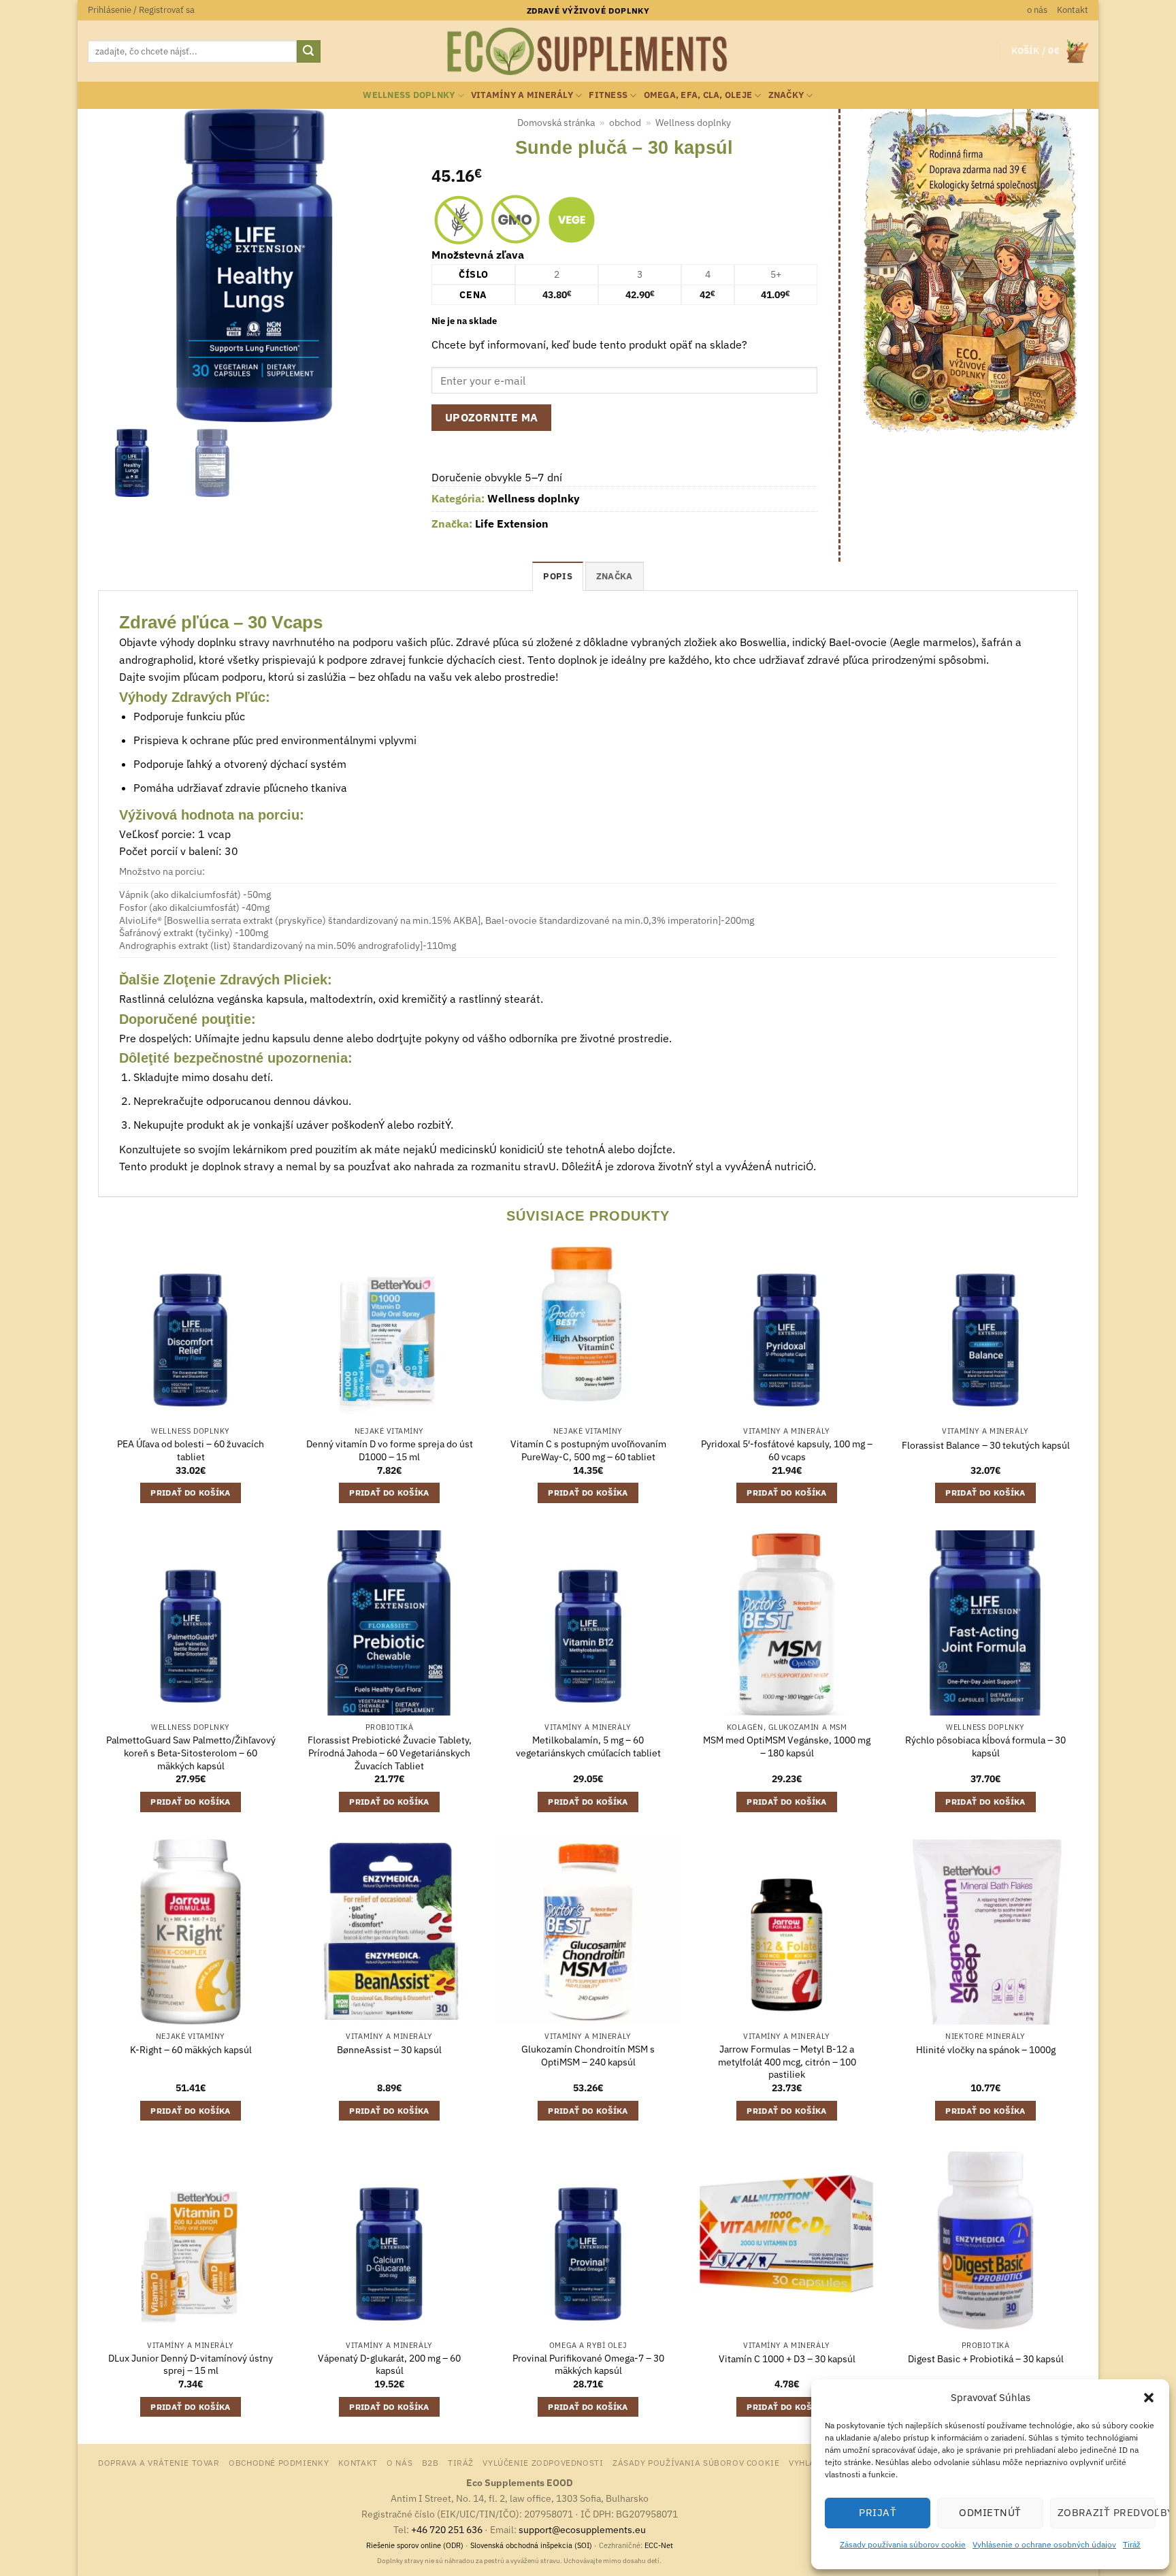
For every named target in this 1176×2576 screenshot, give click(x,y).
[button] (1149, 2398)
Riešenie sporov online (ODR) (415, 2545)
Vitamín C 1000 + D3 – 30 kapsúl (787, 2359)
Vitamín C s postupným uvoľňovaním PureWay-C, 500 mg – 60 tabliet (588, 1450)
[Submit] (308, 52)
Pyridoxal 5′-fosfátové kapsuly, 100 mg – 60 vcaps (787, 1450)
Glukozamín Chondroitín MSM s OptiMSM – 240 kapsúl (588, 2056)
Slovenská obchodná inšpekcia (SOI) (531, 2545)
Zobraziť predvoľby (1107, 2512)
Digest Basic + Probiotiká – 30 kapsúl (986, 2359)
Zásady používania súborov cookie (903, 2544)
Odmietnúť (990, 2512)
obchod (625, 123)
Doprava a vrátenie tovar (159, 2462)
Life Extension (512, 524)
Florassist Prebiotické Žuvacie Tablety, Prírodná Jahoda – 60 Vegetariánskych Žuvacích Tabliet (390, 1753)
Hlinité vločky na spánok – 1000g (986, 2050)
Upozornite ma (492, 417)
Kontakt (1073, 10)
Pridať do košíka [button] (191, 1493)
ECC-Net (659, 2545)
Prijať (878, 2512)
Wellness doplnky (409, 95)
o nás (1037, 10)
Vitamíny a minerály (522, 95)
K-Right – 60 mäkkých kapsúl (191, 2050)
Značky (786, 95)
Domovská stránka (556, 123)
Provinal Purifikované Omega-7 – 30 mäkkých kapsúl (588, 2365)
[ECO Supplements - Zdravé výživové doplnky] (588, 52)
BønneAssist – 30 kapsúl (389, 2050)
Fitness (608, 95)
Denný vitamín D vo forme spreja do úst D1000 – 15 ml (390, 1450)
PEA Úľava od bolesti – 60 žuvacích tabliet (191, 1450)
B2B (430, 2462)
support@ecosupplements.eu (582, 2529)
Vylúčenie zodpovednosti (543, 2462)
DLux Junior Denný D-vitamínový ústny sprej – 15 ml (191, 2365)
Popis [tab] (557, 576)
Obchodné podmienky (279, 2462)
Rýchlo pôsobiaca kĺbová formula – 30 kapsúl (985, 1746)
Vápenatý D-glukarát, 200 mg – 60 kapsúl (389, 2365)
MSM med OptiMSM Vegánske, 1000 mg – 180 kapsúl (787, 1746)
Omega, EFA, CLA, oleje (698, 95)
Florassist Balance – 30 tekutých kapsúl (986, 1445)
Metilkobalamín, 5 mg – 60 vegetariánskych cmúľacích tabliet (588, 1746)
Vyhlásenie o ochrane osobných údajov (1044, 2544)
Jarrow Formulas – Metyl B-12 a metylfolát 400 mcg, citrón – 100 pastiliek (787, 2062)
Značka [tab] (615, 576)
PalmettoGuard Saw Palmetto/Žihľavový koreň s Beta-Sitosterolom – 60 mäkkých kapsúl (191, 1753)
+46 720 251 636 (447, 2529)
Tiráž (1132, 2544)
